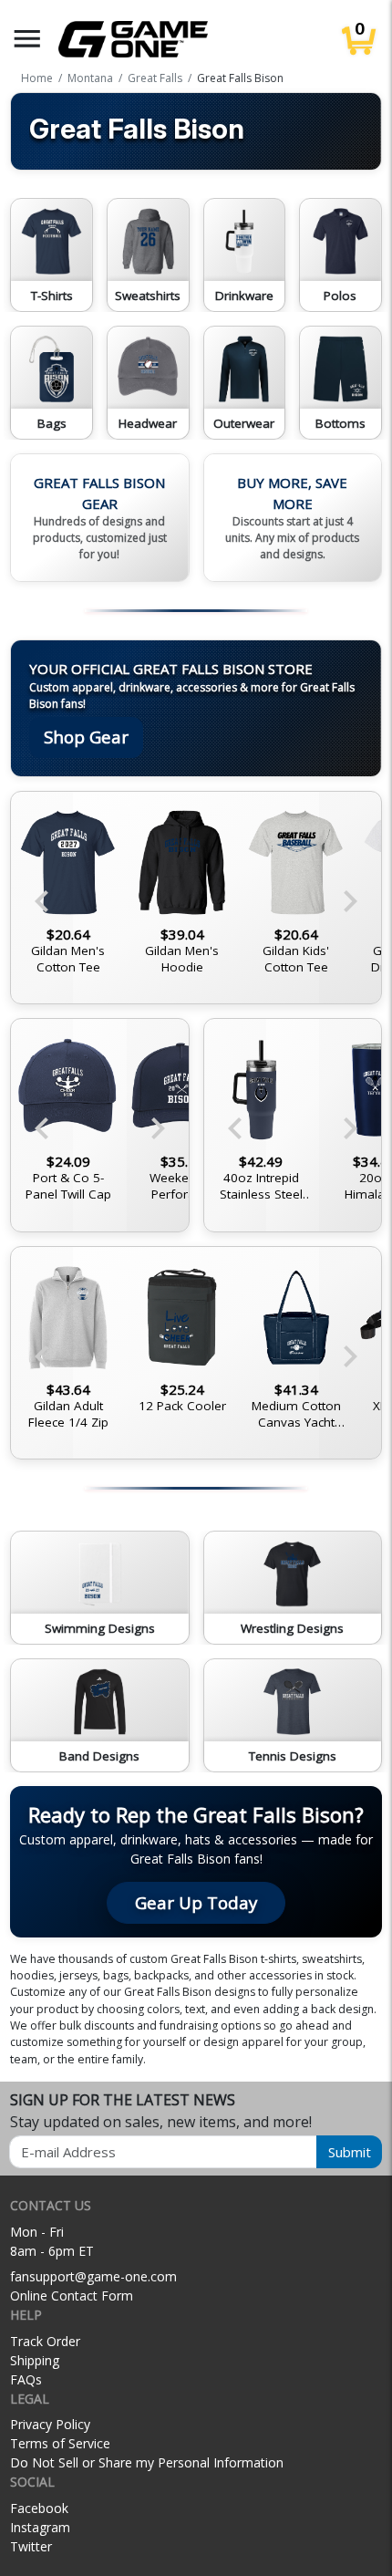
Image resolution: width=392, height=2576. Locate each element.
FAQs (26, 2379)
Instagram (40, 2527)
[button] (27, 39)
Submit (350, 2152)
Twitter (31, 2546)
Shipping (35, 2360)
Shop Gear (86, 737)
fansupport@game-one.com (93, 2276)
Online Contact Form (72, 2296)
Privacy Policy (50, 2424)
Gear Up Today (196, 1902)
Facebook (39, 2508)
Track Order (45, 2341)
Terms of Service (60, 2443)
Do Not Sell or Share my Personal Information (147, 2462)
